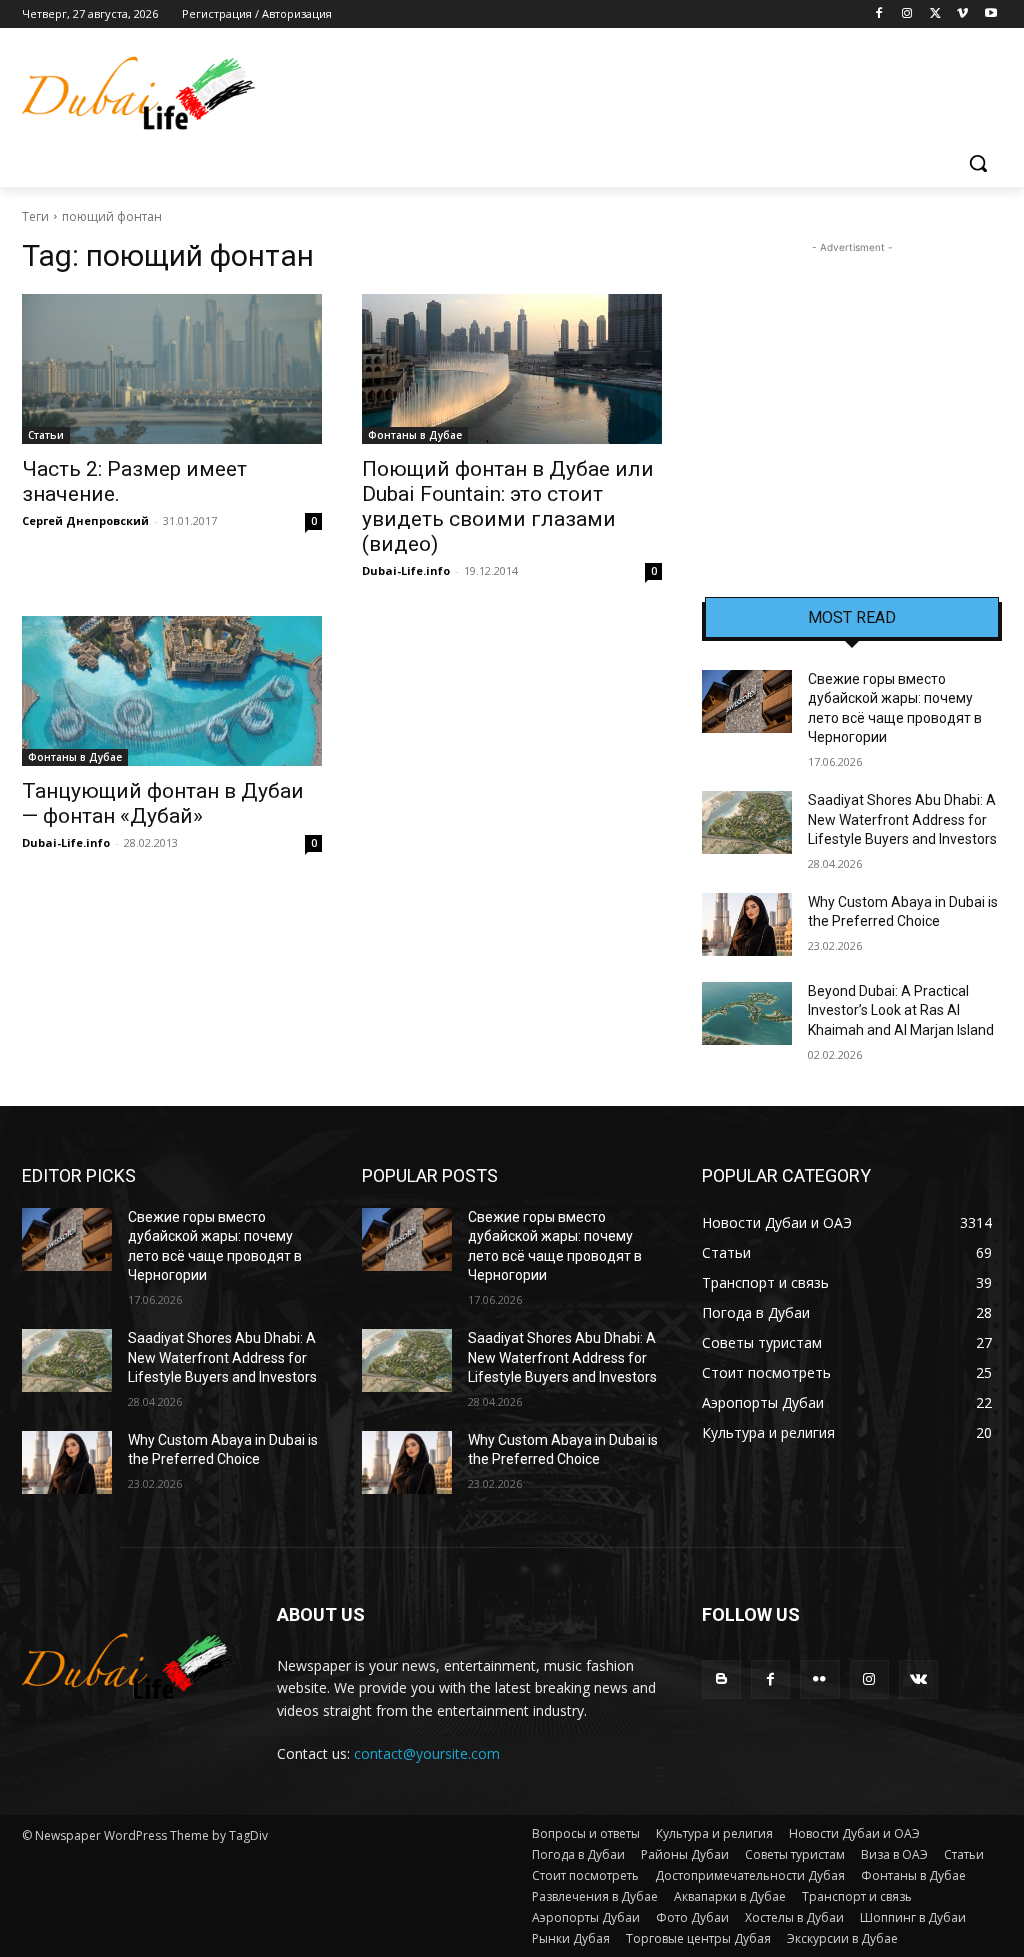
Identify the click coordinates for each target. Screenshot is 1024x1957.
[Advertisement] (852, 383)
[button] (978, 163)
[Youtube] (990, 14)
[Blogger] (721, 1679)
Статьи (46, 435)
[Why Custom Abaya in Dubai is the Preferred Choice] (747, 924)
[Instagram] (907, 14)
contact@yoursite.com (427, 1753)
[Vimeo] (962, 14)
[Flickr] (819, 1679)
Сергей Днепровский (85, 520)
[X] (935, 14)
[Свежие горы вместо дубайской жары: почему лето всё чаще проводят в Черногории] (747, 701)
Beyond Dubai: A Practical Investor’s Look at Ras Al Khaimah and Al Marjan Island (901, 1010)
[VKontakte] (918, 1679)
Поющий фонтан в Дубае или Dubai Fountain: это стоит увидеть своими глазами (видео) (508, 506)
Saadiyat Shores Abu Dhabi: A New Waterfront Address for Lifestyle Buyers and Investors (902, 819)
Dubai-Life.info (406, 570)
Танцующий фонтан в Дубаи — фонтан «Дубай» (163, 803)
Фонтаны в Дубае (415, 435)
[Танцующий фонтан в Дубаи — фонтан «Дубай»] (172, 691)
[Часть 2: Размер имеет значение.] (172, 369)
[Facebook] (879, 14)
